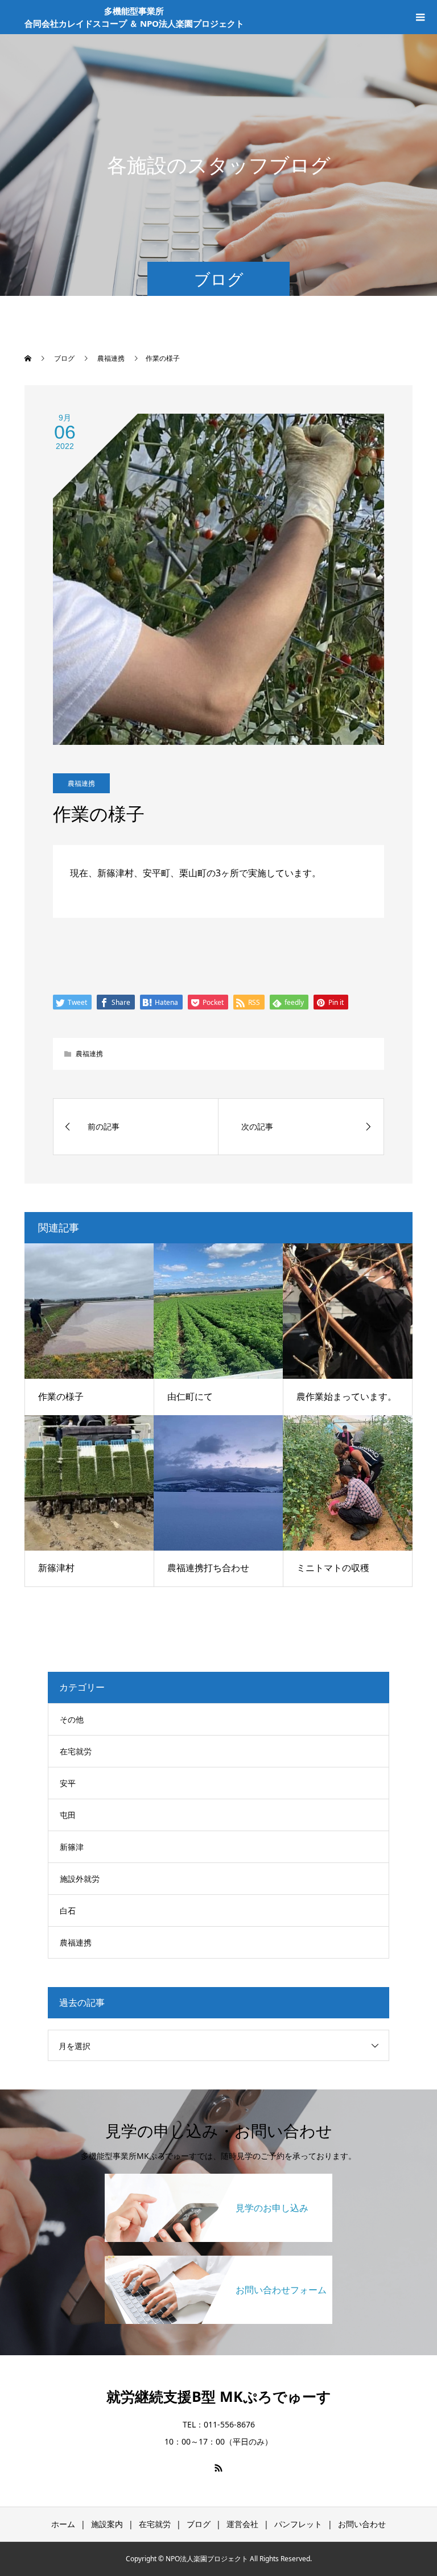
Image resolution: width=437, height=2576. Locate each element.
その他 (72, 1719)
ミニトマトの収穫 (333, 1568)
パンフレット (298, 2524)
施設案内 (107, 2524)
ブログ (199, 2524)
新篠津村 (56, 1568)
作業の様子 (61, 1396)
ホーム (63, 2524)
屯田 (68, 1815)
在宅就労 (76, 1751)
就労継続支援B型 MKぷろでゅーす (219, 2396)
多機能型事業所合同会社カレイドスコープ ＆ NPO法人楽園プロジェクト (134, 17)
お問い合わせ (362, 2524)
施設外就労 (80, 1879)
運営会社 (242, 2524)
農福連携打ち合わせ (208, 1568)
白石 (68, 1911)
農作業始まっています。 (347, 1396)
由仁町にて (190, 1396)
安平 (68, 1783)
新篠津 (72, 1847)
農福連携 (81, 783)
